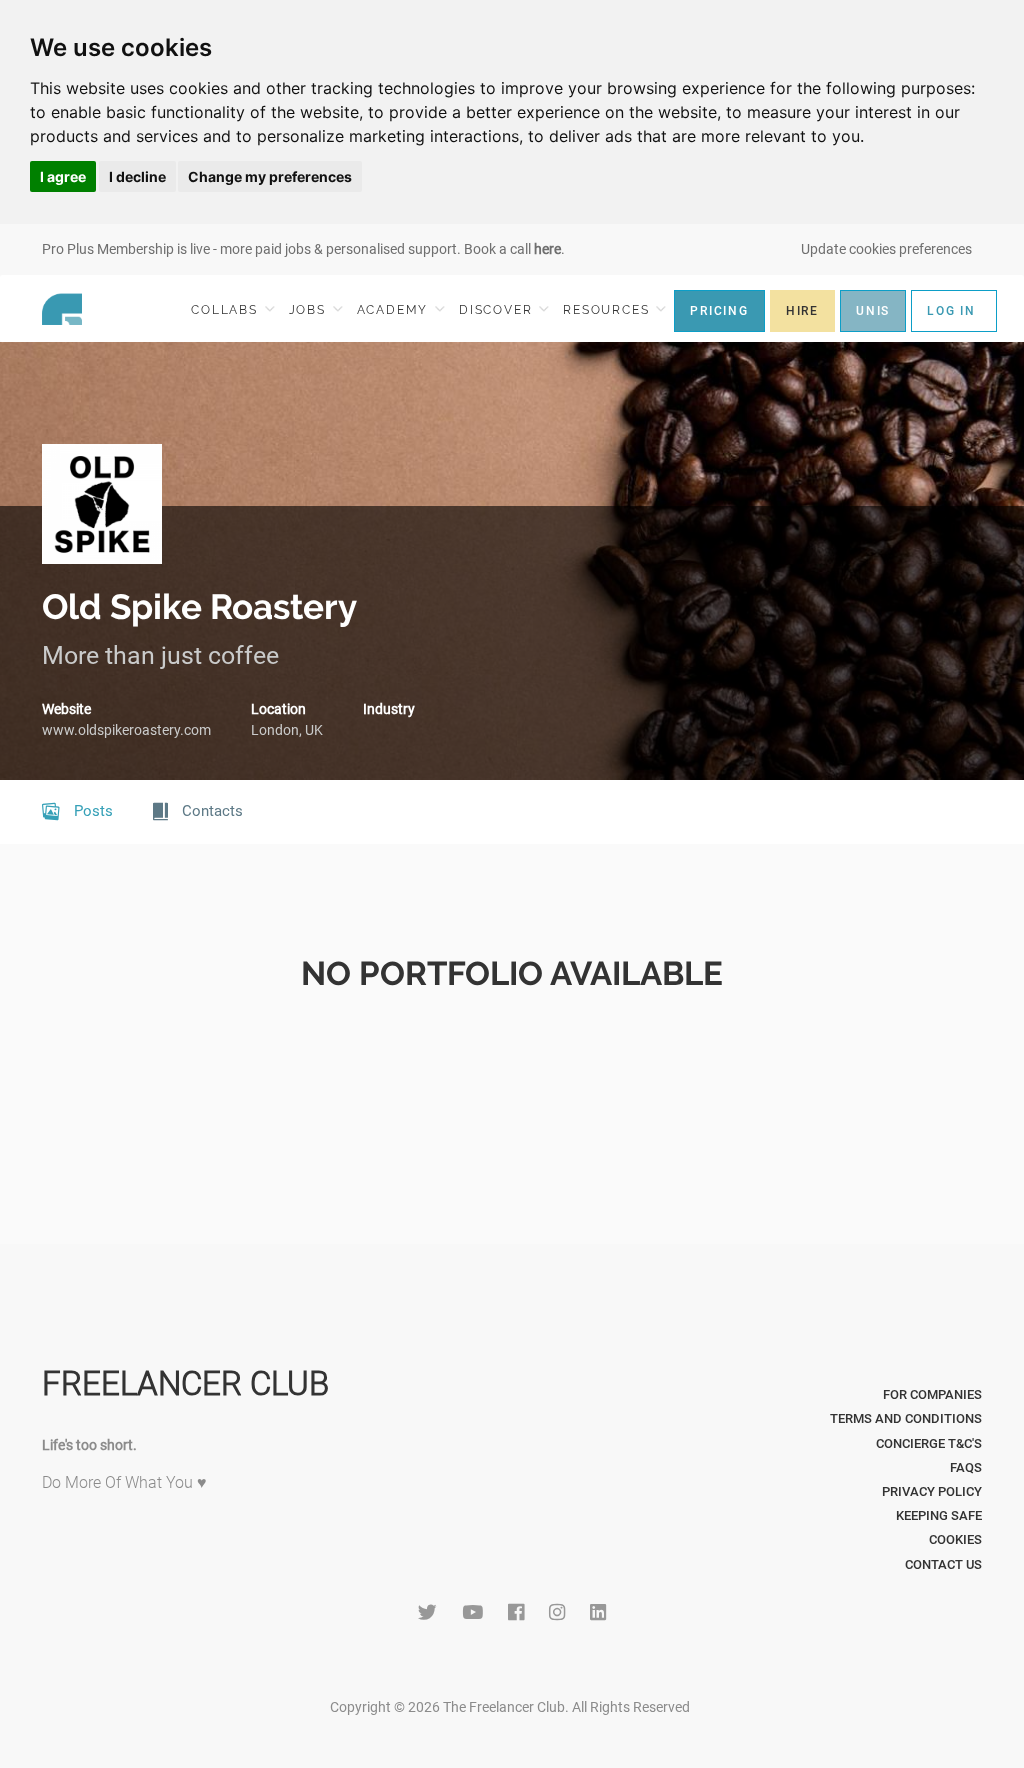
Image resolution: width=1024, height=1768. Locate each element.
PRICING (719, 311)
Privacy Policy (932, 1491)
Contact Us (943, 1564)
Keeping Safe (939, 1515)
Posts (91, 811)
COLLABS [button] (226, 310)
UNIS (873, 311)
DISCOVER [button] (498, 310)
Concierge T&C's (929, 1443)
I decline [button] (137, 176)
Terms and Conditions (906, 1418)
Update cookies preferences (886, 249)
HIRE (802, 311)
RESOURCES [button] (608, 310)
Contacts (210, 811)
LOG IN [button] (951, 311)
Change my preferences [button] (270, 176)
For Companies (932, 1394)
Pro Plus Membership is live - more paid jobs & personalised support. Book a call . (303, 249)
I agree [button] (63, 176)
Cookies (955, 1539)
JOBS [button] (310, 310)
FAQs (966, 1467)
